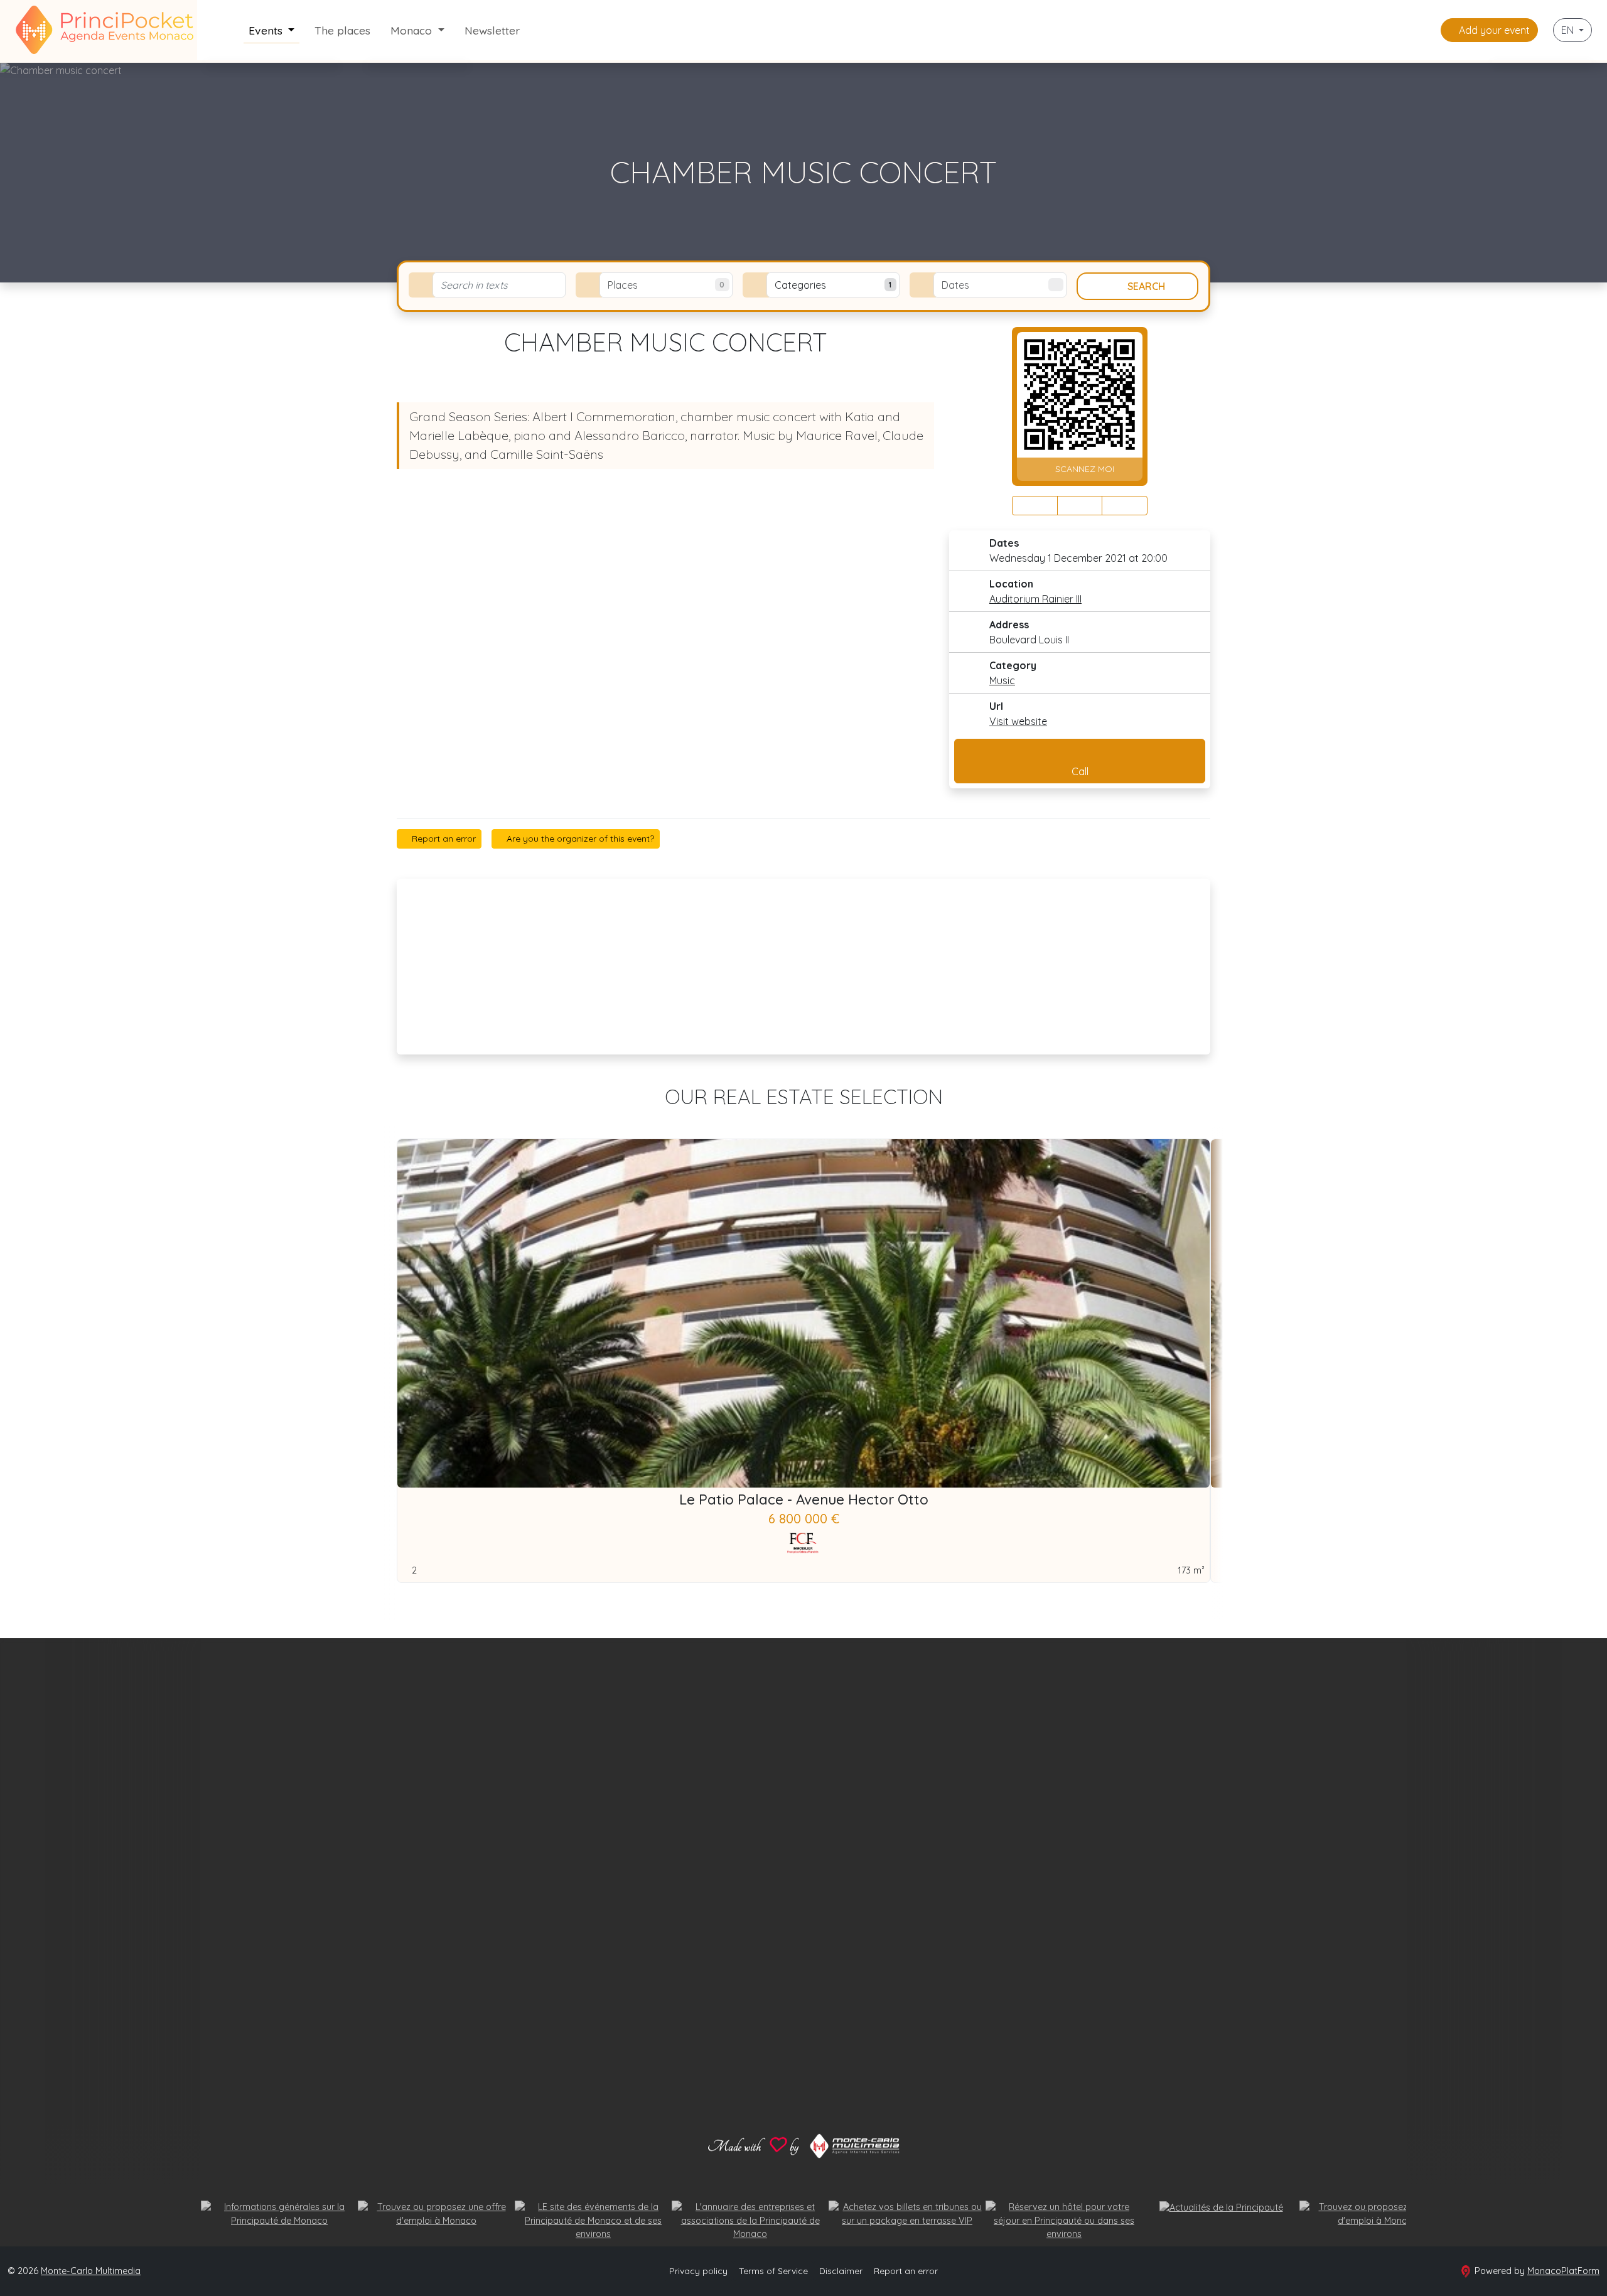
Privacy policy (698, 2271)
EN (1569, 30)
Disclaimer (841, 2271)
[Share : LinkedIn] (1125, 506)
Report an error (443, 839)
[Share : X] (1080, 506)
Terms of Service (773, 2271)
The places (342, 30)
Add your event (1493, 30)
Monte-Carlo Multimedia (91, 2271)
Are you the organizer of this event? (579, 839)
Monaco (413, 30)
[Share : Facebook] (1035, 506)
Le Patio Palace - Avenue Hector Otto (804, 1499)
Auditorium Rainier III (1035, 599)
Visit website (1018, 721)
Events (267, 30)
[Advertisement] (803, 967)
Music (1002, 680)
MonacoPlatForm (1563, 2271)
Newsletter (492, 30)
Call (1080, 771)
